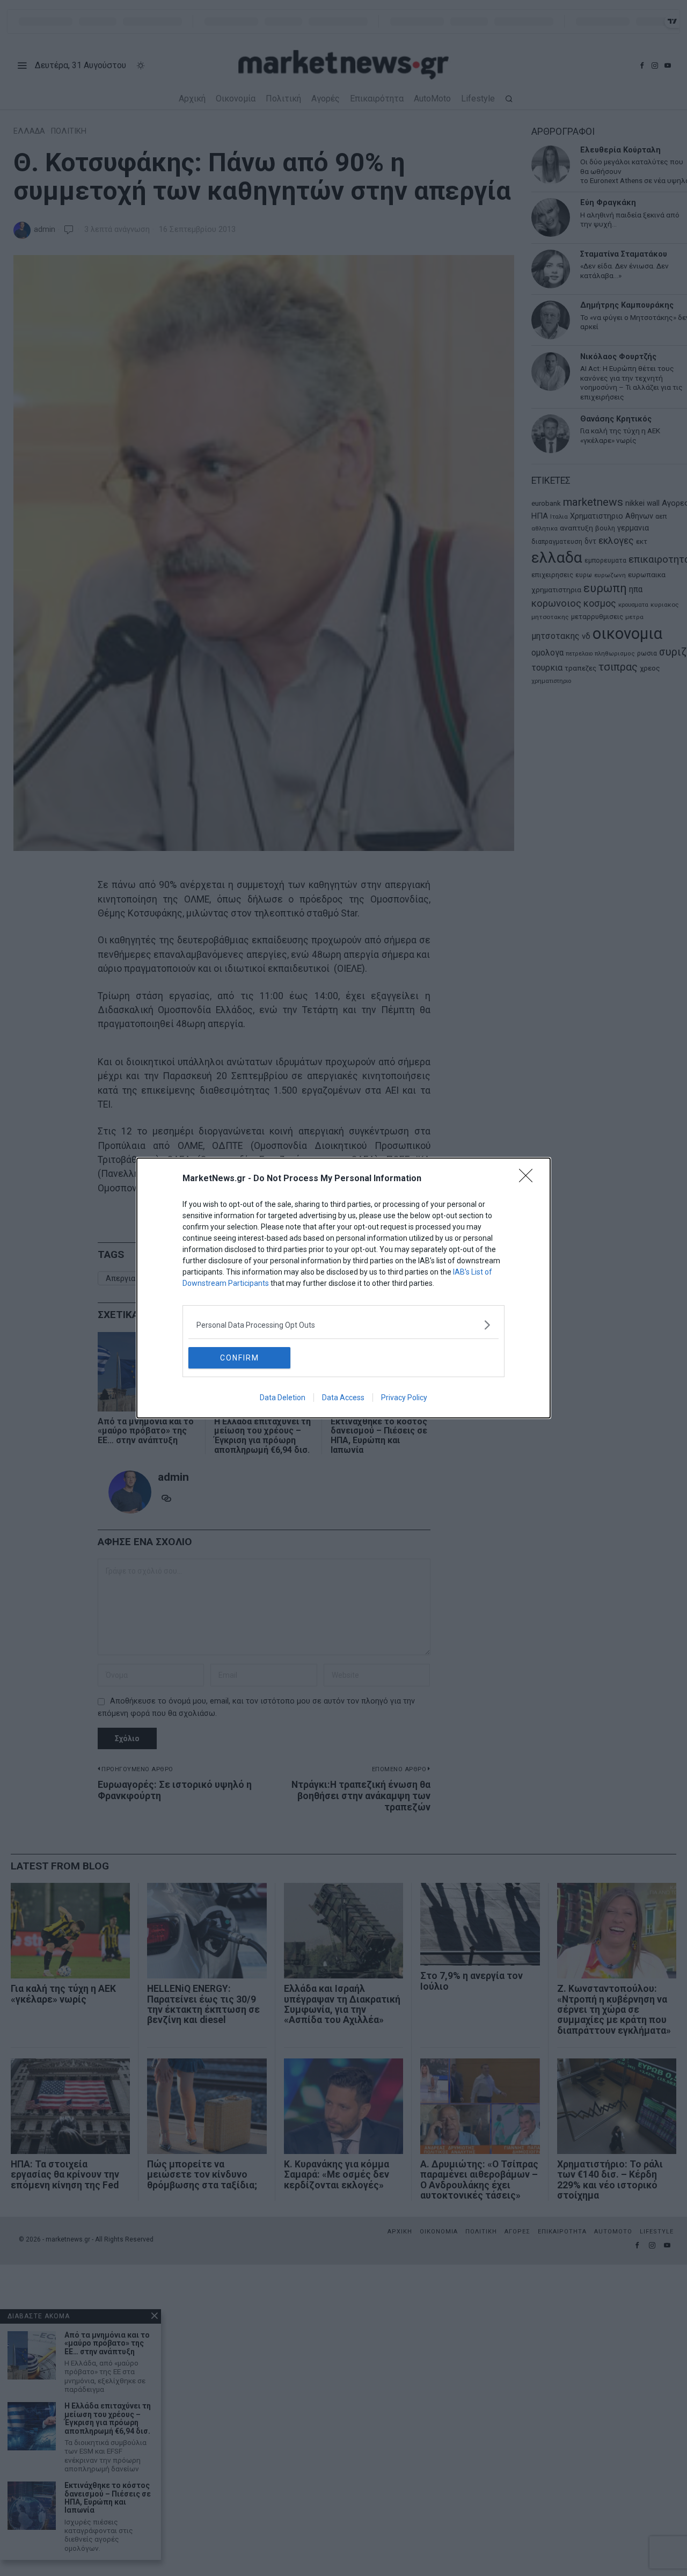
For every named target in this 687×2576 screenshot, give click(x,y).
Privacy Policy (404, 1398)
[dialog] (343, 1288)
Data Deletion (283, 1398)
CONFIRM (240, 1358)
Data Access (343, 1398)
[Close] (529, 1179)
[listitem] (343, 1325)
